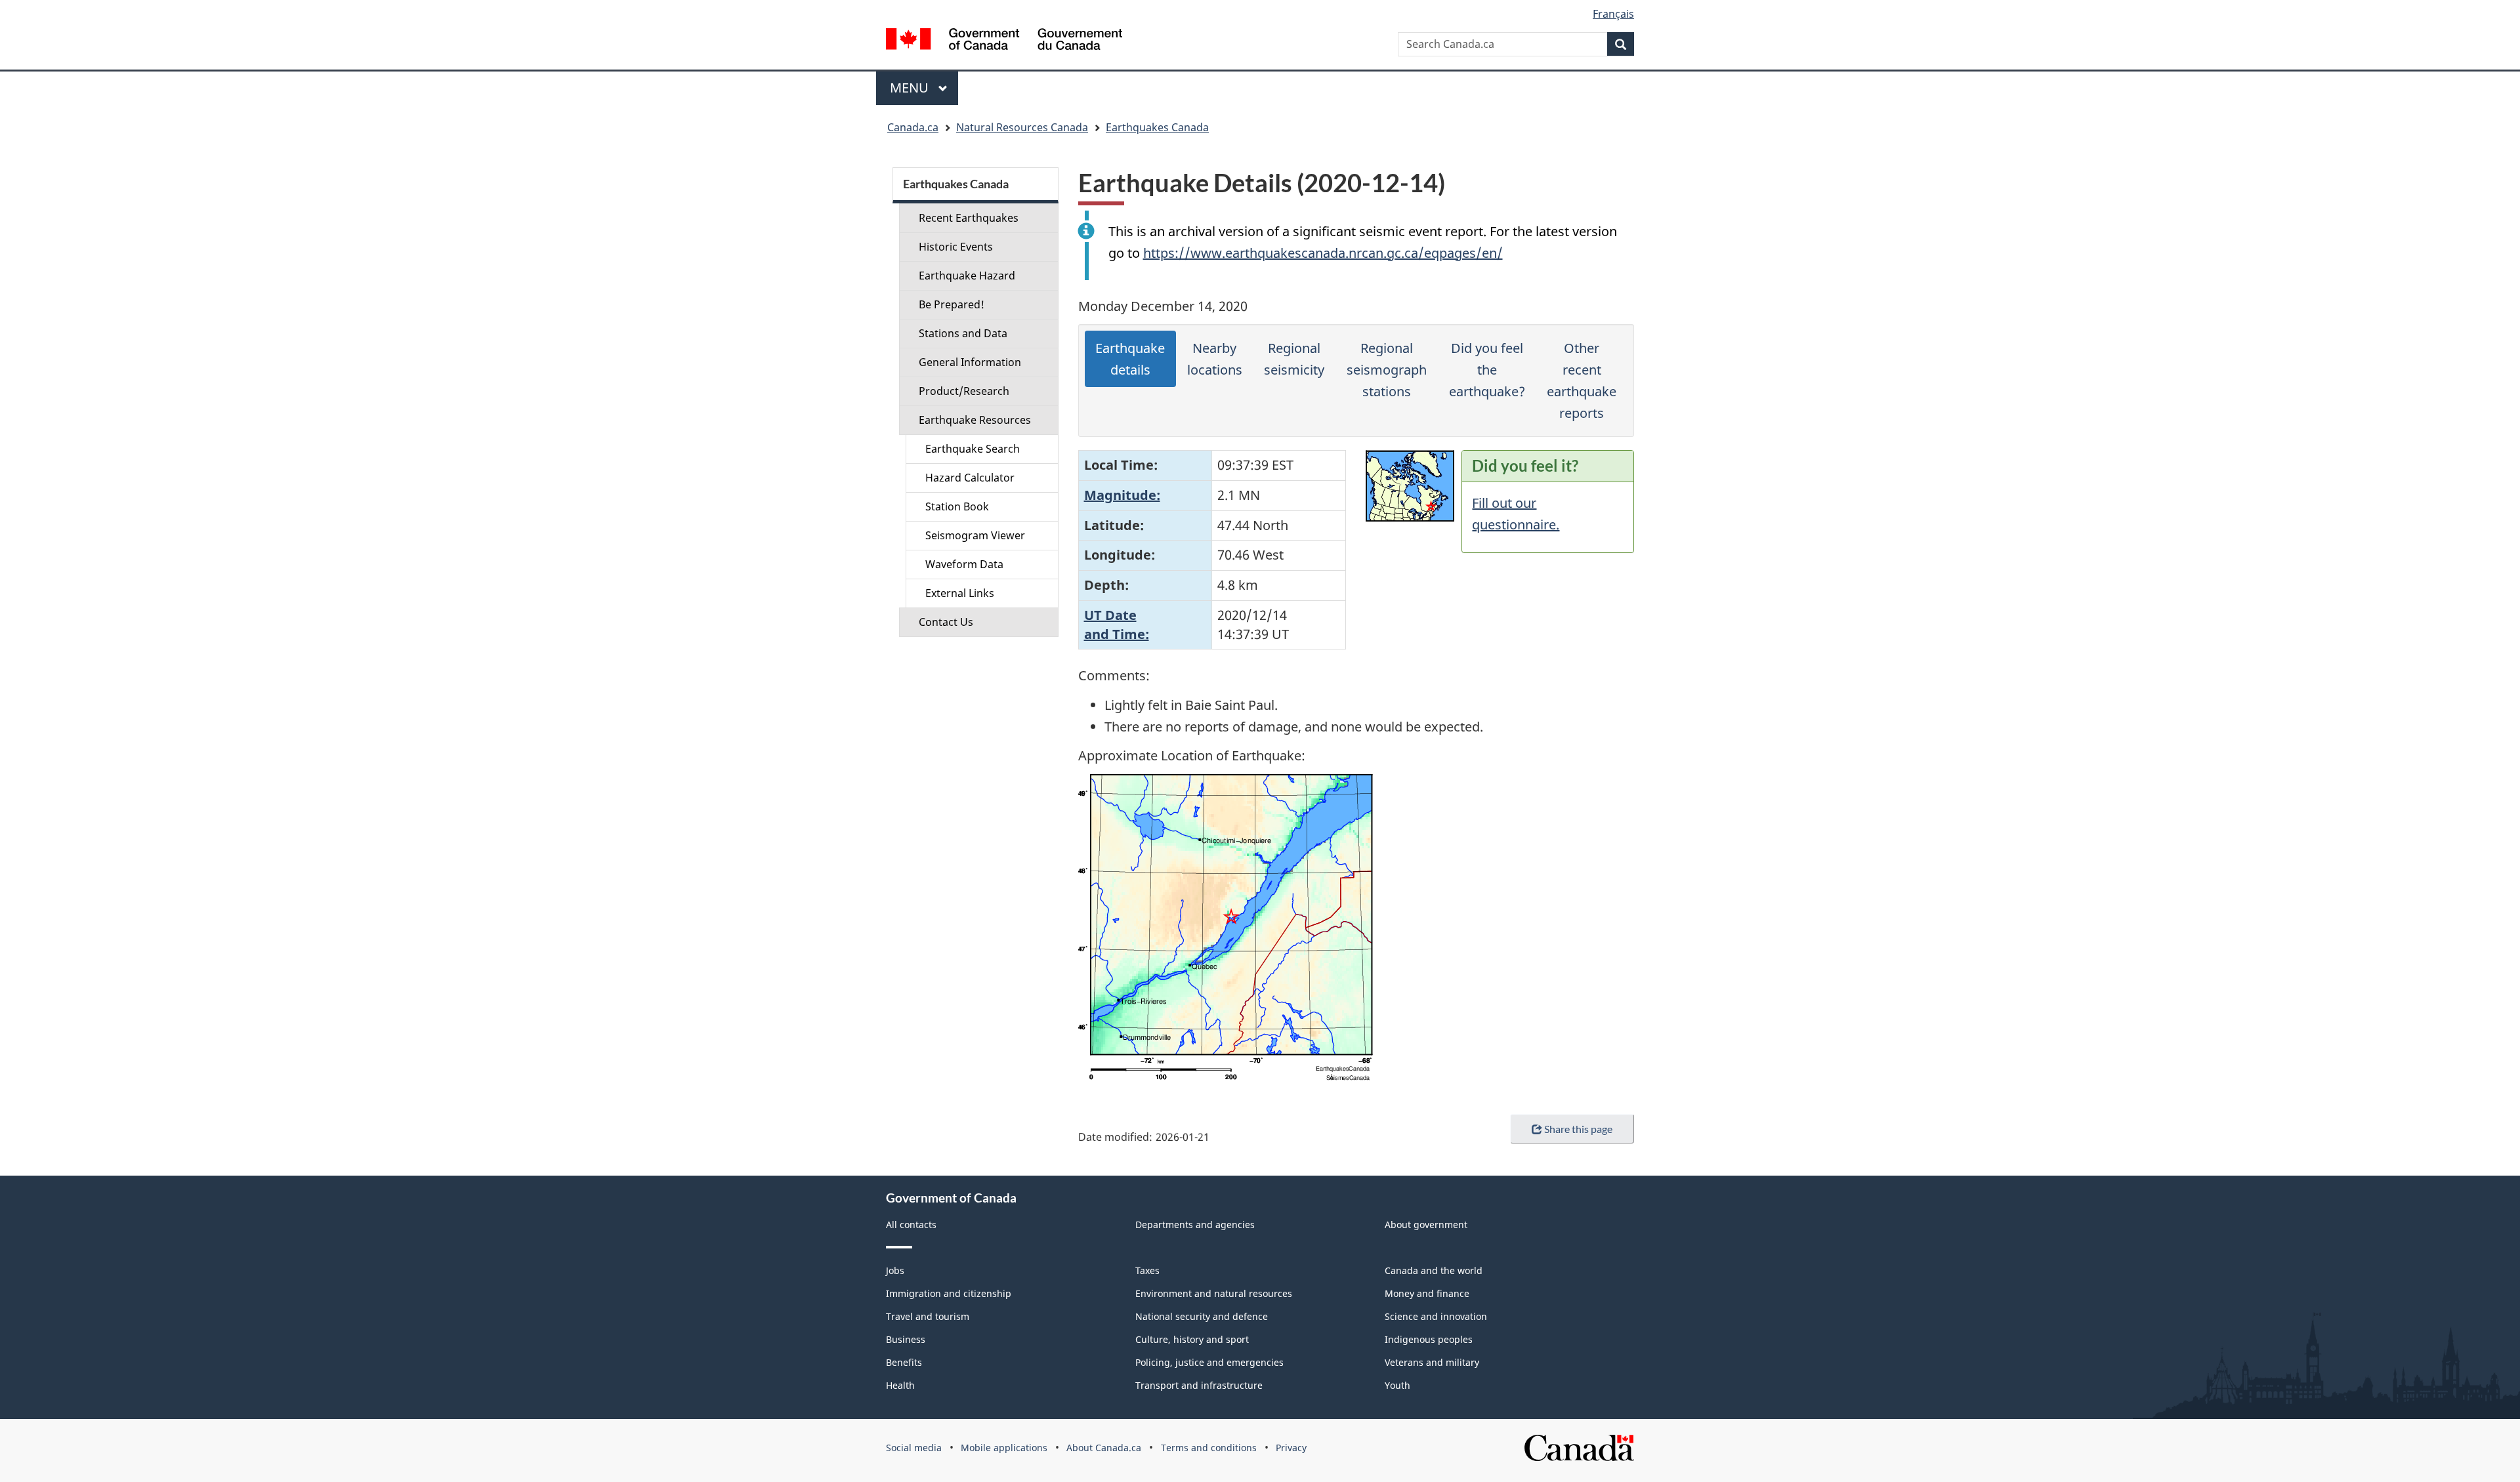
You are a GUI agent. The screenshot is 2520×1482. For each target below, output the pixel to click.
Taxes (1147, 1270)
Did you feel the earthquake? (1487, 370)
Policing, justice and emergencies (1209, 1362)
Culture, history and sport (1192, 1339)
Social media (914, 1448)
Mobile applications (1004, 1448)
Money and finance (1427, 1293)
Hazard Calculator (970, 478)
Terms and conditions (1209, 1448)
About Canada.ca (1104, 1448)
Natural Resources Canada (1022, 127)
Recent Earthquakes (969, 218)
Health (900, 1385)
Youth (1397, 1385)
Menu (911, 88)
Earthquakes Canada (1157, 127)
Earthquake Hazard (967, 276)
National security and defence (1202, 1316)
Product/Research (964, 391)
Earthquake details (1130, 359)
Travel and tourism (928, 1316)
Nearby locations (1215, 359)
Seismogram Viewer (975, 535)
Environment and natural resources (1214, 1293)
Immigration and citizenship (949, 1293)
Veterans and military (1432, 1362)
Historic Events (956, 247)
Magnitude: (1122, 495)
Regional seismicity (1294, 359)
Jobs (895, 1270)
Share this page (1578, 1129)
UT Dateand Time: (1117, 625)
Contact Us (946, 622)
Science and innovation (1436, 1316)
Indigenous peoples (1429, 1339)
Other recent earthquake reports (1582, 381)
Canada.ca (913, 127)
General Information (970, 362)
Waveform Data (964, 564)
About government (1426, 1225)
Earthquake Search (973, 449)
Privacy (1291, 1448)
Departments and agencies (1195, 1225)
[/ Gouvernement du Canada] (1004, 41)
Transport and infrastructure (1199, 1385)
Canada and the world (1434, 1270)
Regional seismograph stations (1387, 370)
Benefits (904, 1362)
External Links (960, 593)
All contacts (911, 1225)
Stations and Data (963, 333)
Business (906, 1339)
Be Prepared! (952, 304)
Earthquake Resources (975, 420)
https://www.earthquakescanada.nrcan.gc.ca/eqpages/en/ (1323, 253)
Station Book (957, 506)
